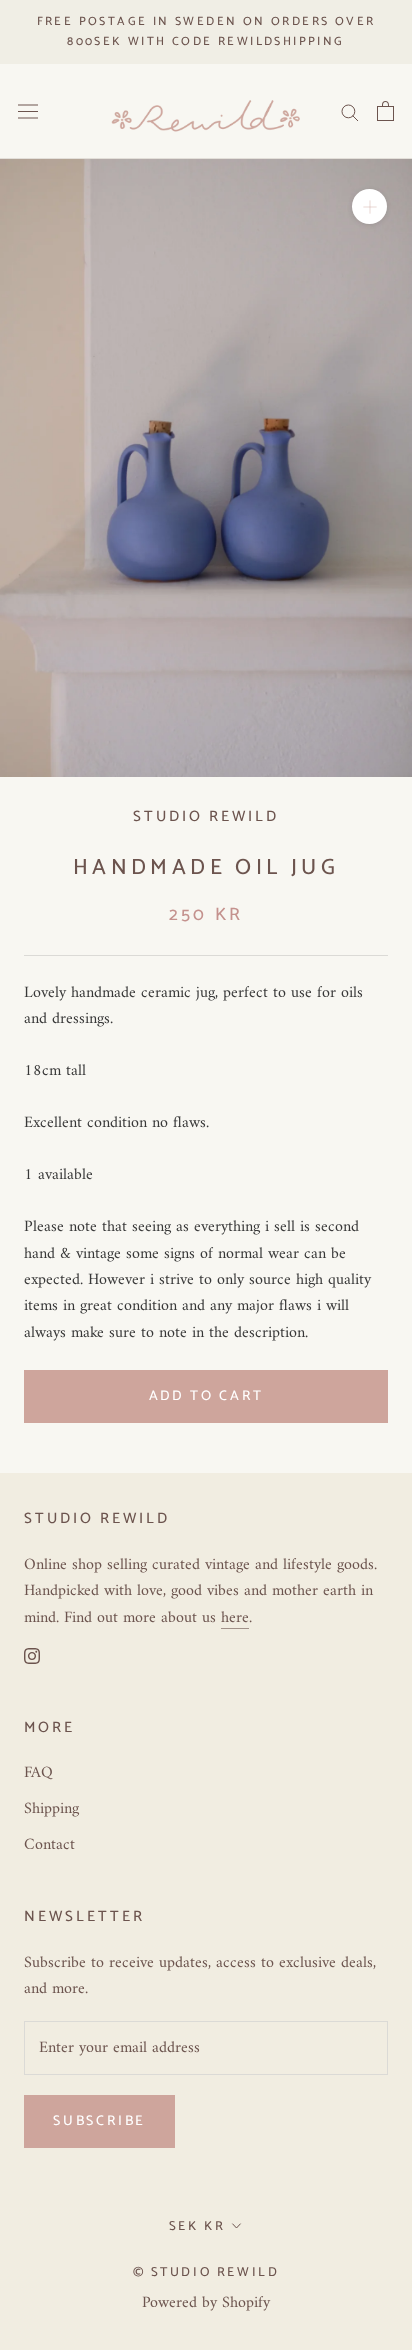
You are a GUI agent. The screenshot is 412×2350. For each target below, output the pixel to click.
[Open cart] (385, 111)
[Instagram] (32, 1655)
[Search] (350, 111)
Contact (49, 1845)
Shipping (51, 1809)
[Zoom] (369, 206)
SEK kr (197, 2226)
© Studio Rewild (206, 2272)
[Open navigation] (28, 111)
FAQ (38, 1773)
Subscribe (99, 2121)
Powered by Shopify (206, 2303)
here (235, 1618)
